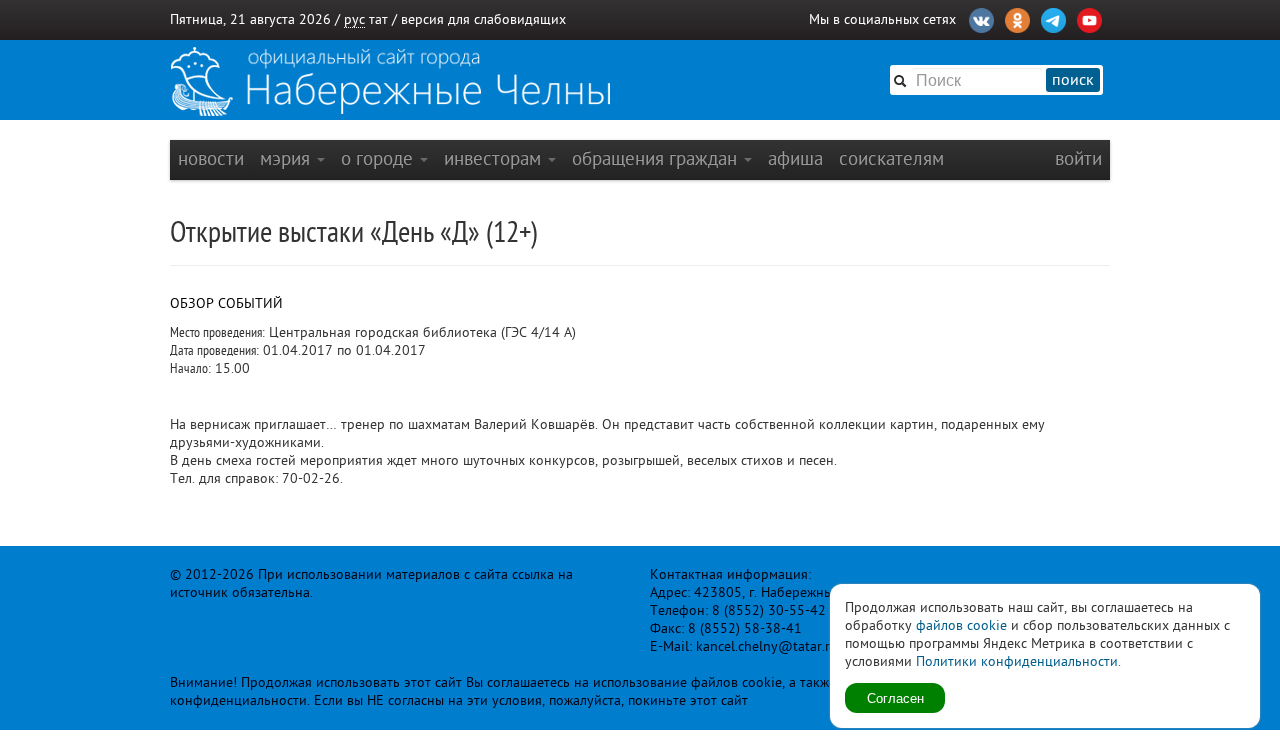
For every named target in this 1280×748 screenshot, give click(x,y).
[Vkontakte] (981, 18)
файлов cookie (961, 625)
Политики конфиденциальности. (1018, 661)
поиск (1073, 80)
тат (378, 19)
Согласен (895, 697)
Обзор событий (226, 303)
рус (354, 19)
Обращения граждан (657, 158)
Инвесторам (495, 158)
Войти (1078, 158)
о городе (379, 158)
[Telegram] (1053, 18)
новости (211, 158)
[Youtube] (1089, 18)
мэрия (287, 158)
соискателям (891, 158)
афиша (795, 158)
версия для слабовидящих (483, 19)
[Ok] (1017, 18)
